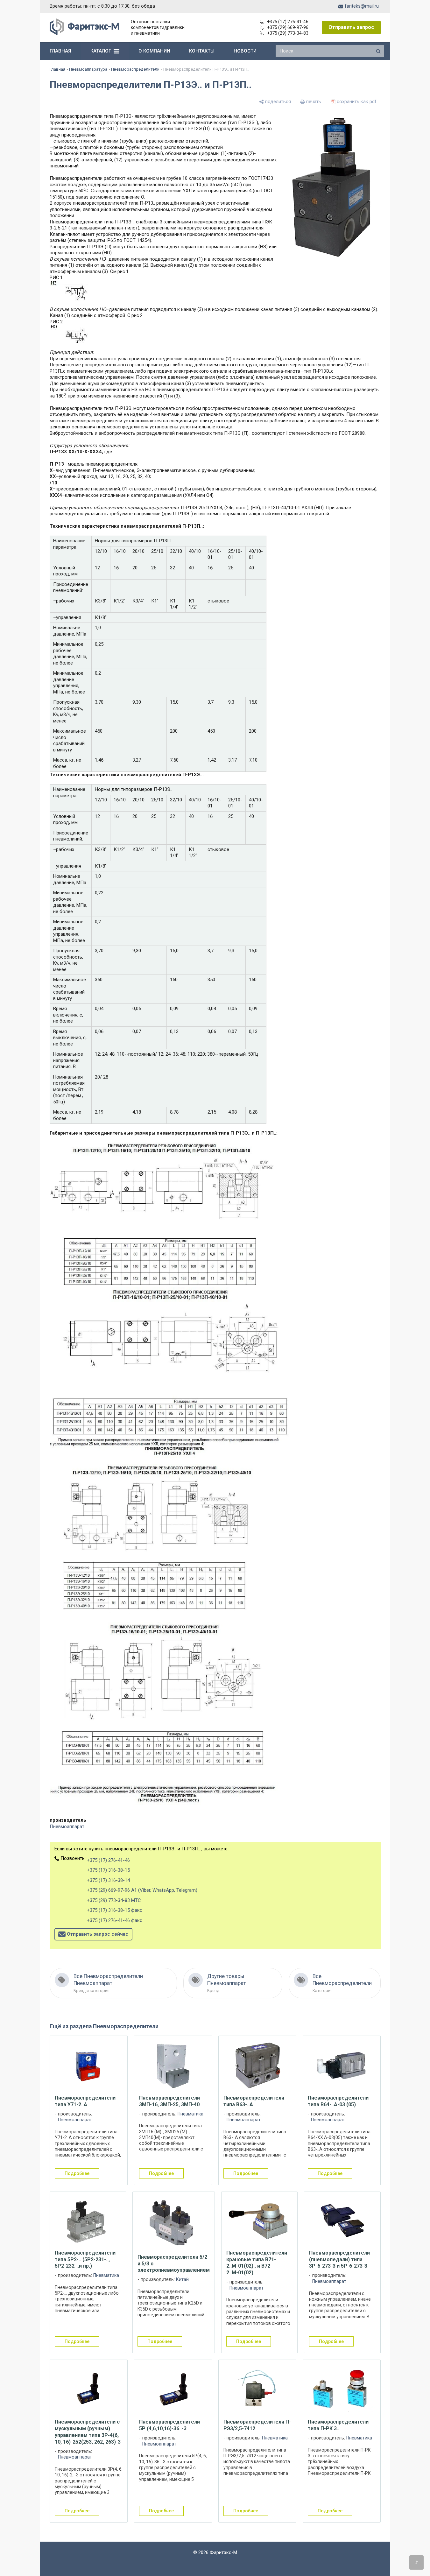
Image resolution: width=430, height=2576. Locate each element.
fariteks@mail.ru (362, 6)
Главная (57, 69)
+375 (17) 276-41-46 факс (115, 1920)
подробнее (77, 2173)
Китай (182, 2280)
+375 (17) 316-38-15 (108, 1870)
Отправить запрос (351, 27)
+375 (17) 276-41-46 (288, 22)
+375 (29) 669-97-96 (288, 27)
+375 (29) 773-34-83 (288, 33)
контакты (202, 51)
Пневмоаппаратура (88, 69)
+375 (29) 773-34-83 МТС (114, 1900)
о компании (154, 51)
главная (60, 51)
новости (245, 51)
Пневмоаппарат (67, 1826)
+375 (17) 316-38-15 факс (115, 1910)
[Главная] (85, 33)
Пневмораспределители (135, 69)
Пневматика (190, 2114)
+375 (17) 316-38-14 (108, 1880)
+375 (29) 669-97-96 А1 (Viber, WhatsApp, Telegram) (142, 1890)
